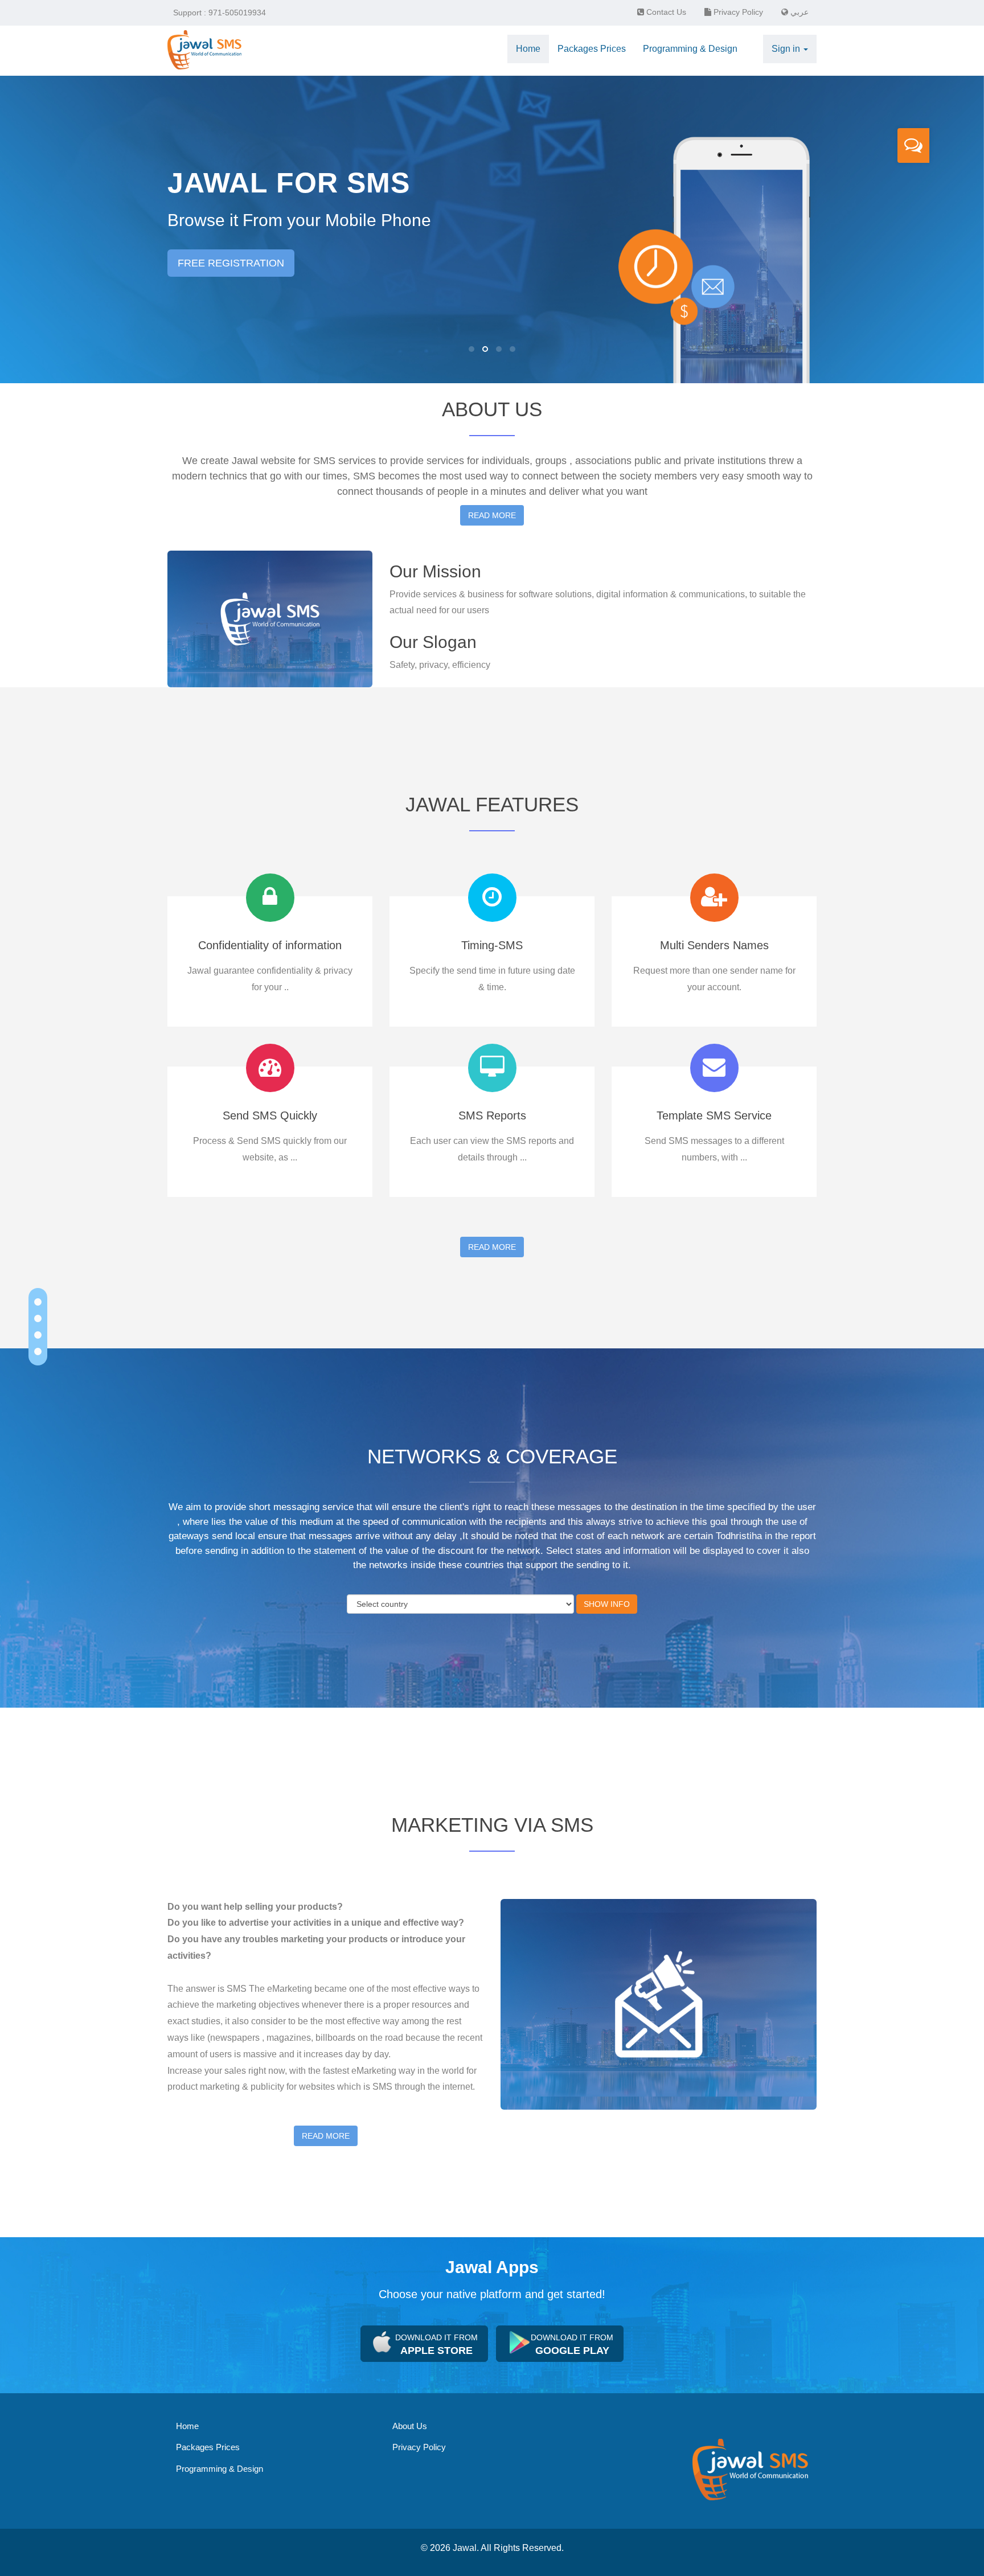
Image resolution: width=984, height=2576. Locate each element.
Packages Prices (208, 2447)
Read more (492, 515)
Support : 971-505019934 (220, 13)
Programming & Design (220, 2469)
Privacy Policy (737, 12)
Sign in (787, 49)
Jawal (465, 2548)
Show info (607, 1604)
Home (187, 2426)
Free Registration (231, 263)
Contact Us (665, 12)
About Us (410, 2426)
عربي (798, 12)
